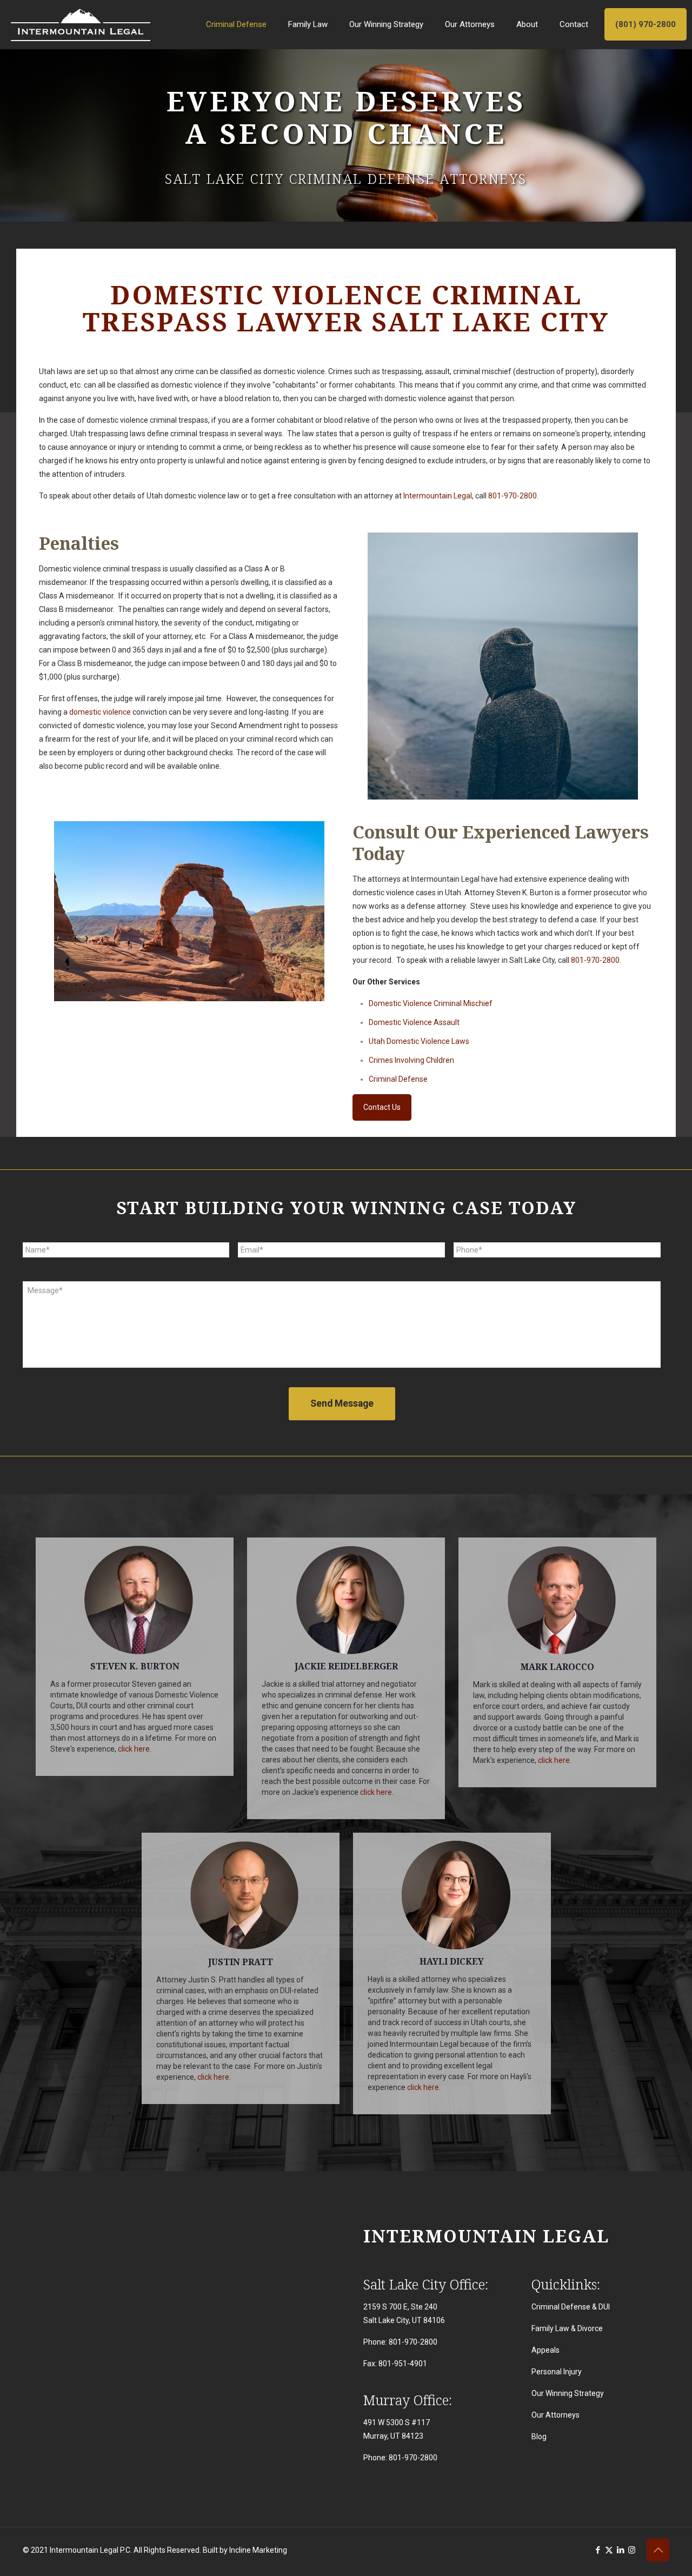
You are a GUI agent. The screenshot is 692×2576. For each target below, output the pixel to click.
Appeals (545, 2350)
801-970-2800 (513, 496)
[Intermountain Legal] (81, 24)
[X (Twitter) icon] (609, 2550)
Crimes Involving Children (411, 1060)
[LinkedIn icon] (620, 2550)
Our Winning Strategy (568, 2393)
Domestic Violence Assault (414, 1022)
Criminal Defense (398, 1079)
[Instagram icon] (632, 2550)
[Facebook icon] (598, 2550)
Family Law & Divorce (567, 2328)
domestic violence (100, 712)
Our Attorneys (555, 2415)
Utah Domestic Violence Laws (419, 1041)
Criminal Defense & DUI (571, 2307)
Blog (539, 2437)
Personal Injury (557, 2372)
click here (134, 1749)
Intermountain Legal (438, 496)
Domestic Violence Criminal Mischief (431, 1003)
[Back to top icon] (658, 2550)
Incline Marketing (258, 2550)
